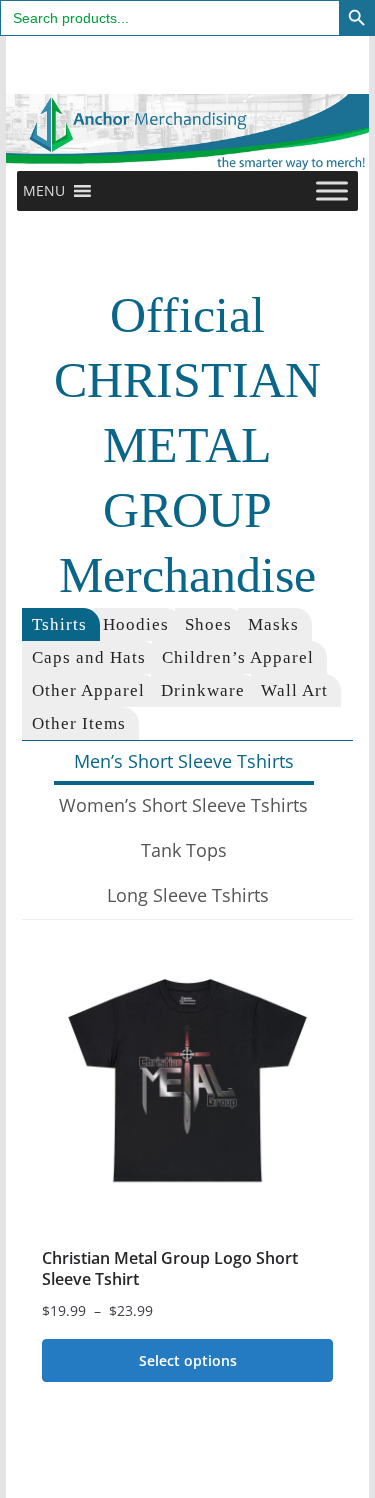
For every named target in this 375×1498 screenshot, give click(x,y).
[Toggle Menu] (332, 190)
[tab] (61, 624)
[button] (44, 191)
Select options (188, 1360)
